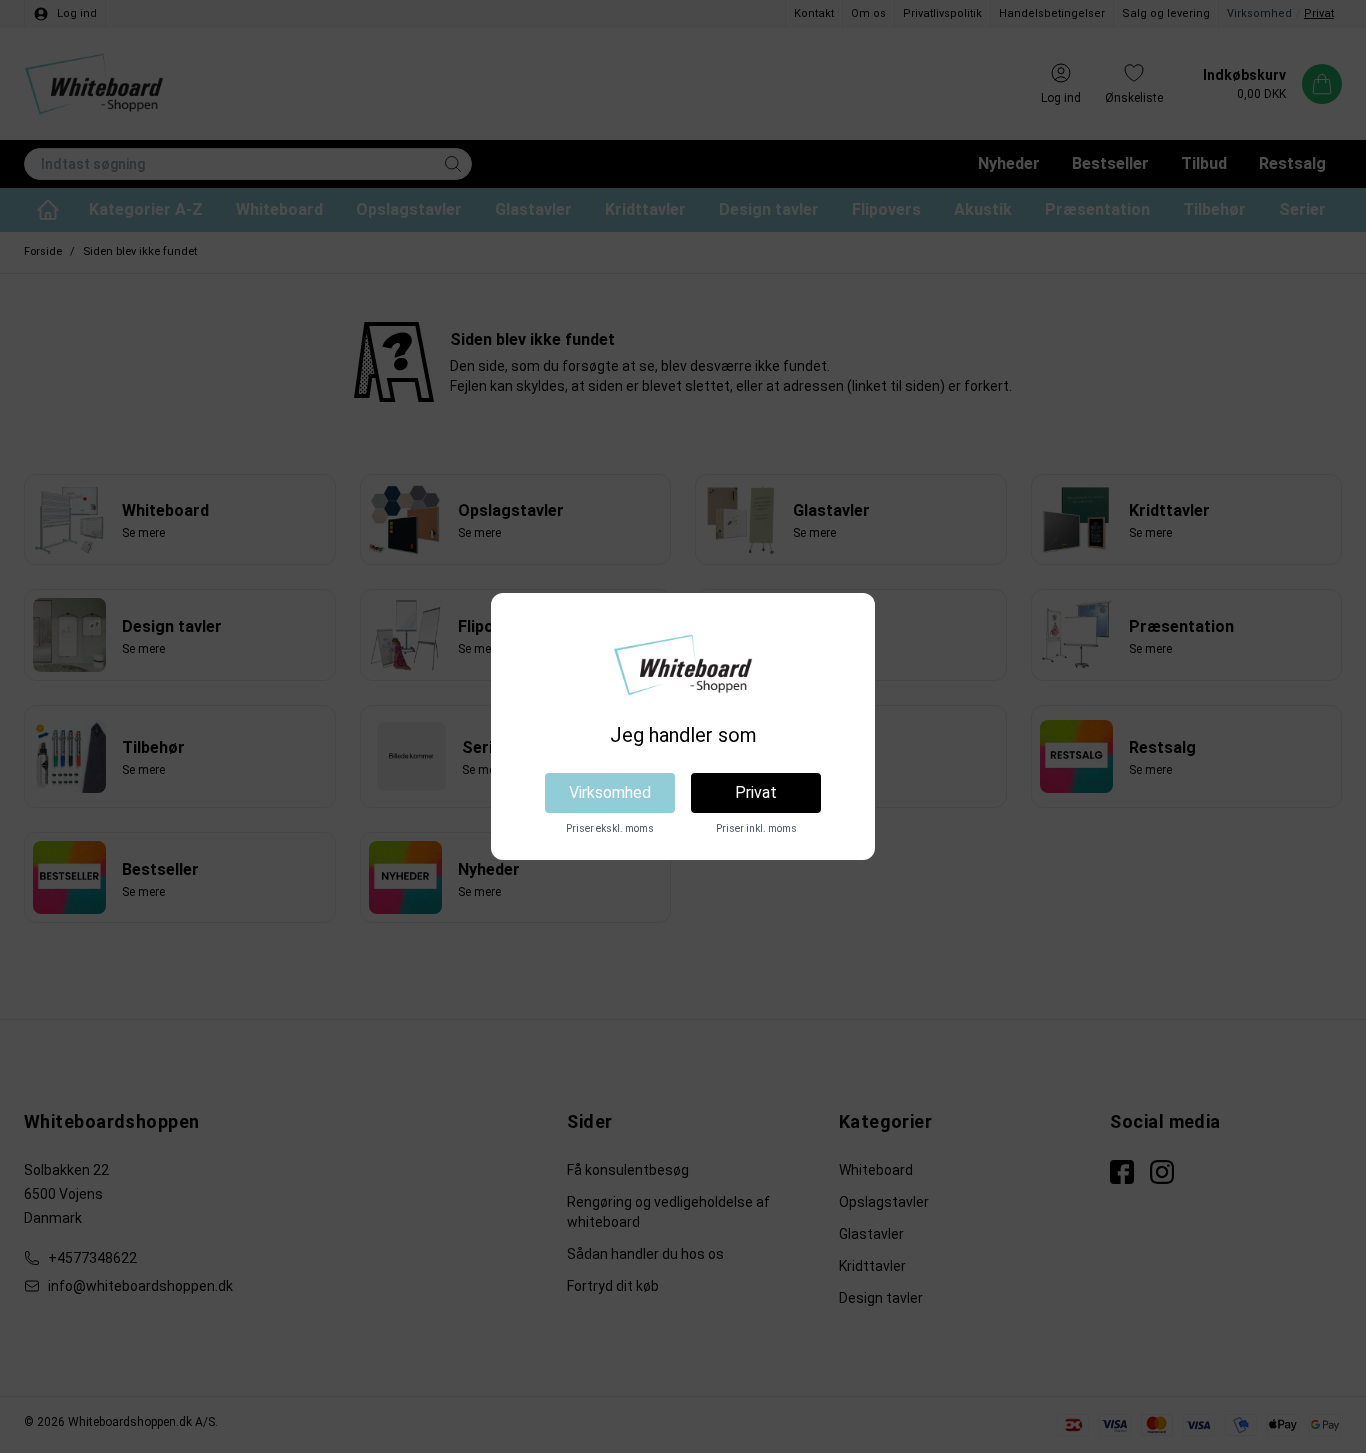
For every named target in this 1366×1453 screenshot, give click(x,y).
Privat (756, 792)
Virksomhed (610, 792)
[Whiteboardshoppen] (683, 665)
